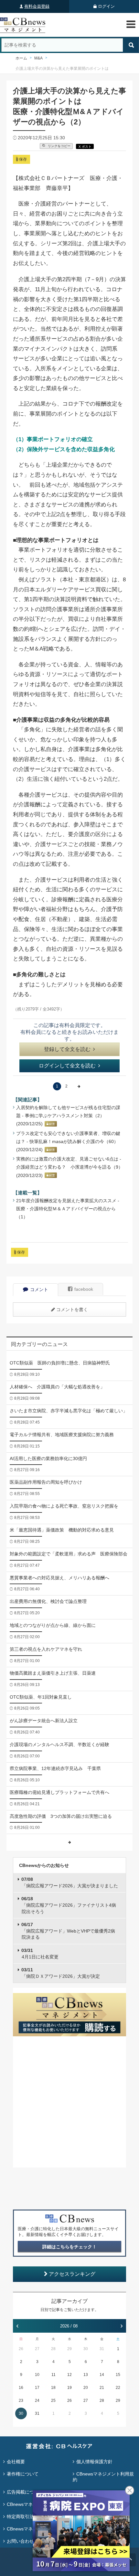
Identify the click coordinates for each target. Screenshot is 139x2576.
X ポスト (85, 147)
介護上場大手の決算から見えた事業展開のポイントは (62, 69)
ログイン (106, 6)
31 (102, 2349)
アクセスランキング (72, 2274)
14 (102, 2375)
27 (37, 2349)
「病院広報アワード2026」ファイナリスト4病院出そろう (69, 1905)
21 (102, 2388)
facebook (84, 1289)
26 (21, 2349)
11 (53, 2375)
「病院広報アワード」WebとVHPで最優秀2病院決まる (68, 1931)
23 (21, 2401)
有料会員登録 (37, 6)
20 (86, 2388)
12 (69, 2375)
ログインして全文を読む (67, 1066)
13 (86, 2375)
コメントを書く (72, 1309)
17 (37, 2388)
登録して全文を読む (67, 1049)
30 (86, 2349)
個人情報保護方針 (94, 2462)
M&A (38, 58)
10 (37, 2375)
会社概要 (16, 2462)
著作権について (23, 2474)
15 (118, 2375)
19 (69, 2388)
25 (53, 2401)
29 (69, 2349)
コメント (39, 1289)
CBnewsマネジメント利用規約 (103, 2477)
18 (53, 2388)
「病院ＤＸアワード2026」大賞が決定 (61, 1973)
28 (53, 2349)
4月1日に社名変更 (40, 1954)
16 (21, 2388)
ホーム (21, 58)
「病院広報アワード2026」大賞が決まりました (70, 1882)
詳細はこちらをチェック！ (69, 2247)
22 (118, 2388)
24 (37, 2401)
